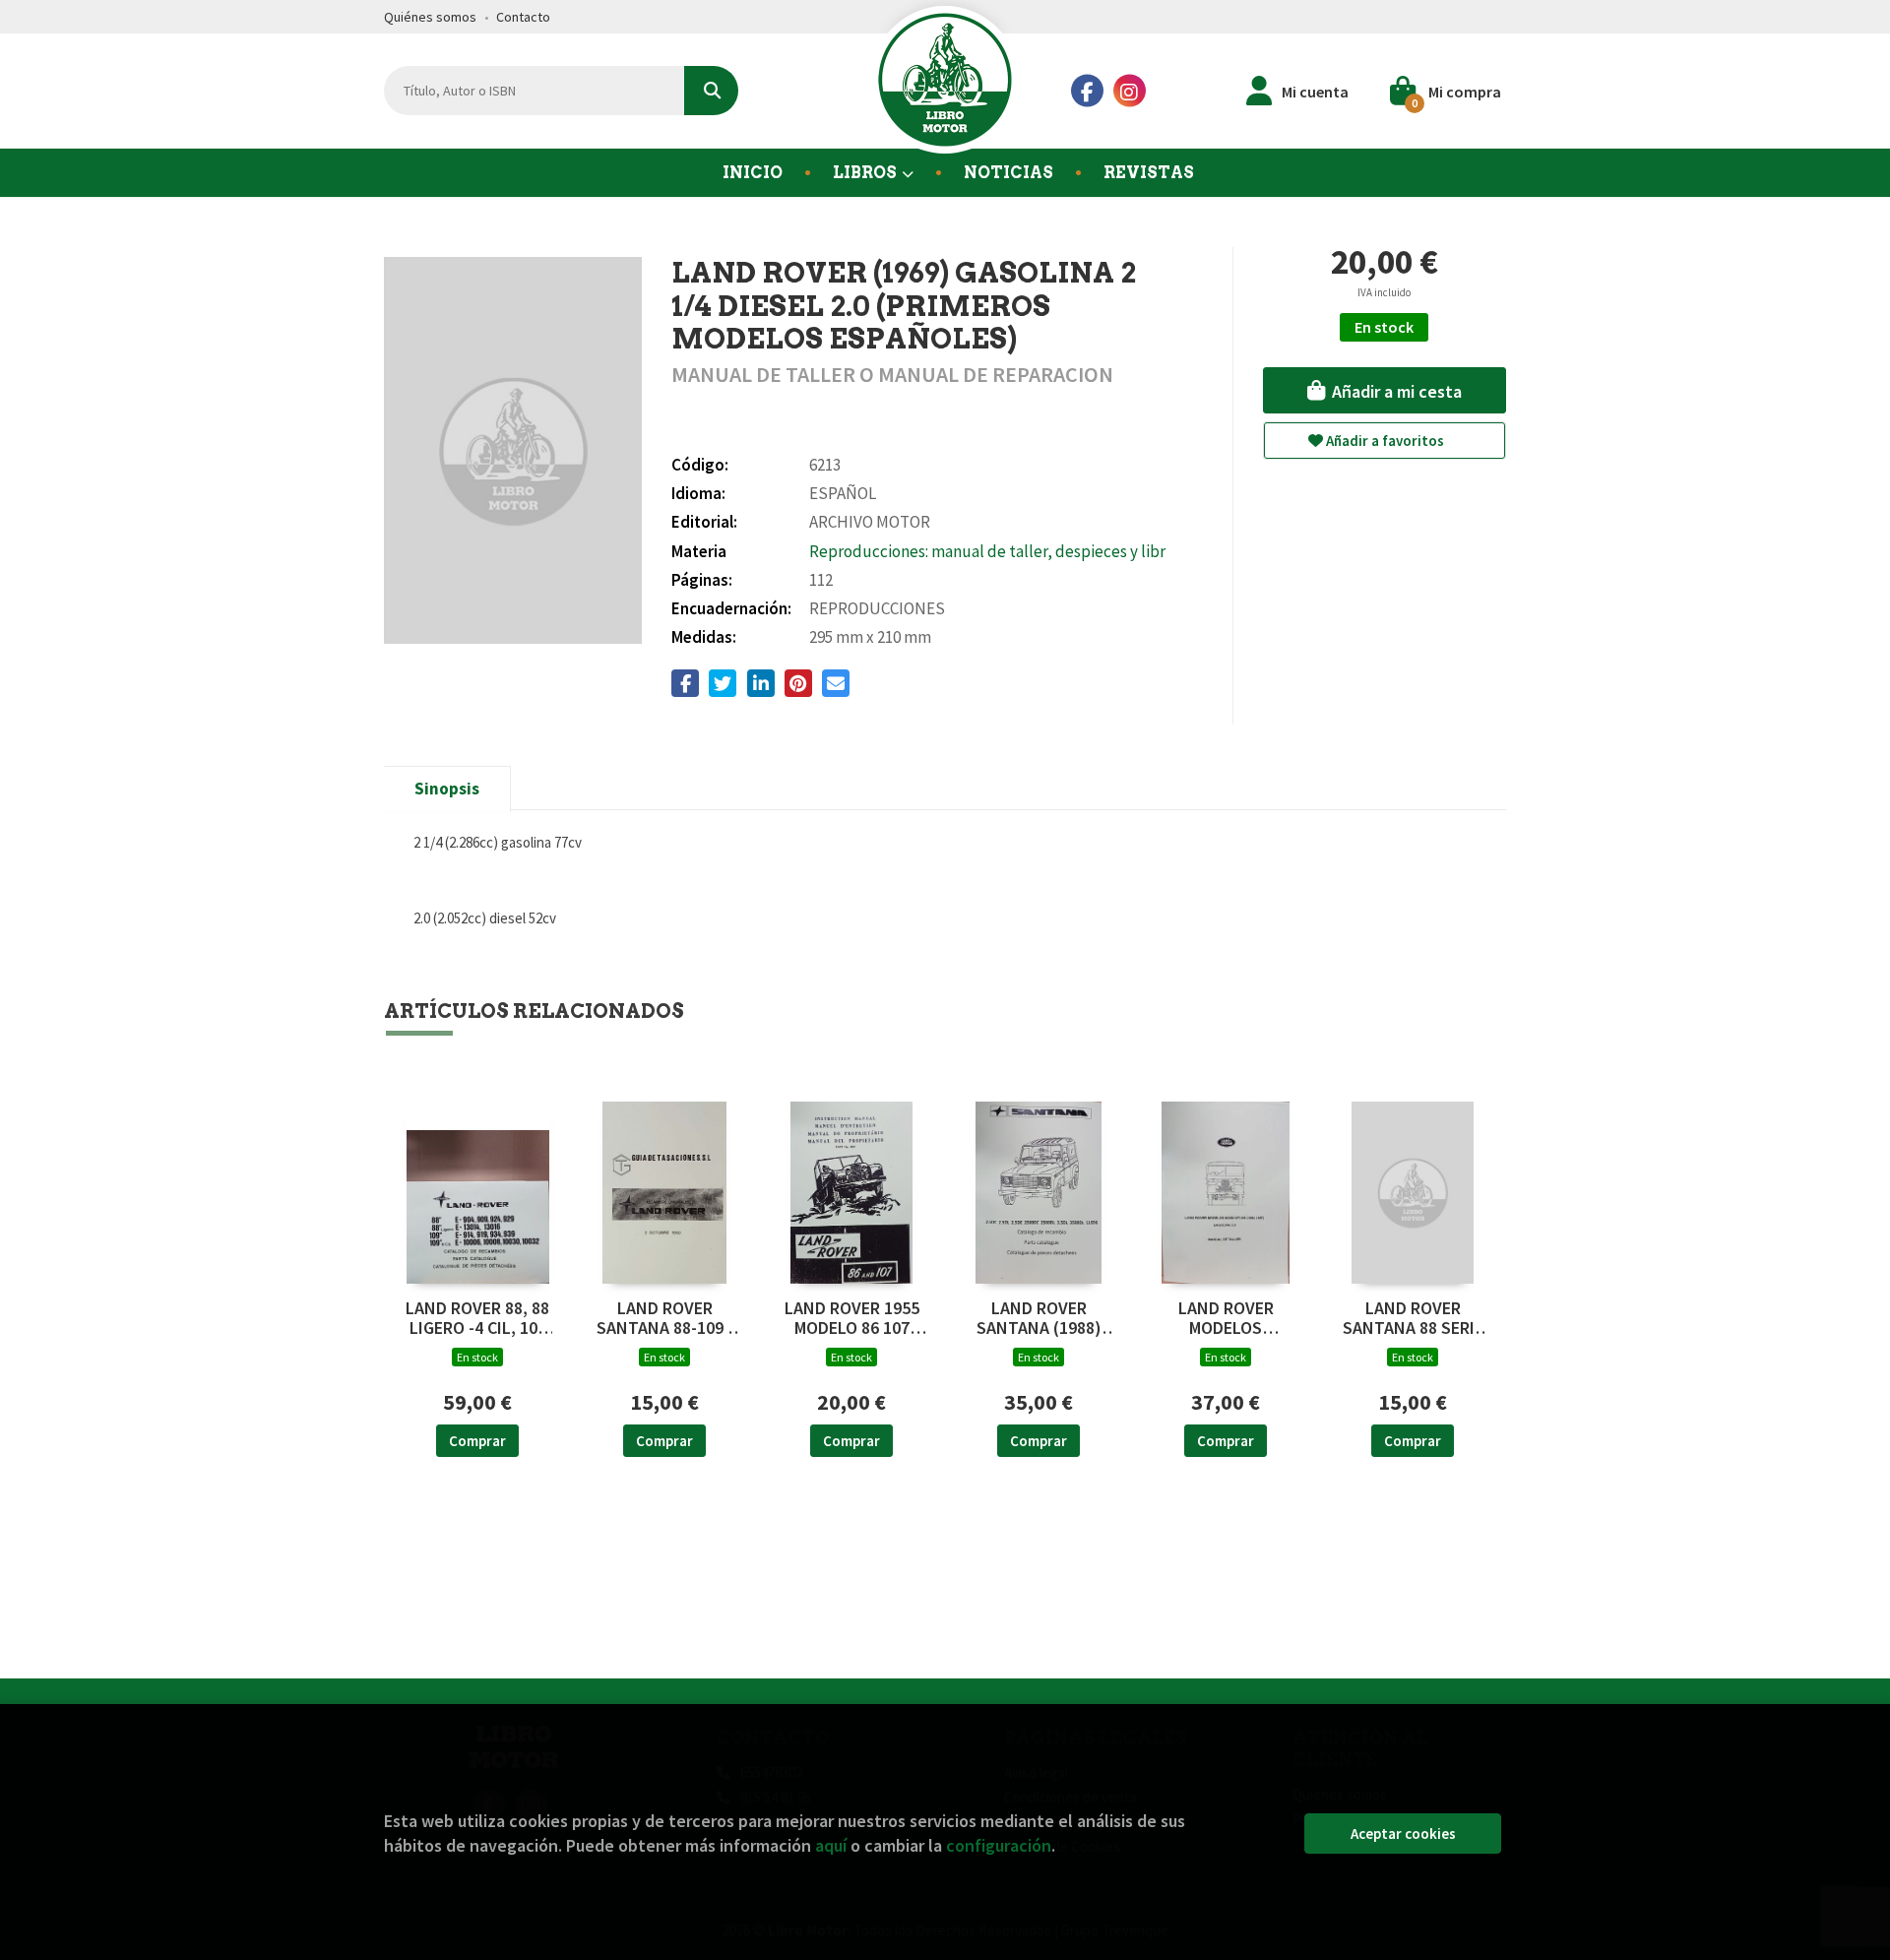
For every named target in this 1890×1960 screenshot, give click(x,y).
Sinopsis (447, 789)
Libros (866, 173)
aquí (831, 1845)
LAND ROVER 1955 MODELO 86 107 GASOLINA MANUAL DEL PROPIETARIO (852, 1318)
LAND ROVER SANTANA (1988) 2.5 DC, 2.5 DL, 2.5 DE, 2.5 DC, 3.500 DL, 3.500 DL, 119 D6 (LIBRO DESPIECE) (1039, 1318)
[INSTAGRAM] (1130, 91)
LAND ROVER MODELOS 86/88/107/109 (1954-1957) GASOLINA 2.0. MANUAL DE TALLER (1226, 1318)
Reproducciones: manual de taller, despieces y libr (987, 551)
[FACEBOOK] (1087, 91)
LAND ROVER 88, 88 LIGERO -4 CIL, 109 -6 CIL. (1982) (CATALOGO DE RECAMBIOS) (477, 1318)
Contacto (523, 17)
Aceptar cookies (1403, 1834)
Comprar (477, 1441)
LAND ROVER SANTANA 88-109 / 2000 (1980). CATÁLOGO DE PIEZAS (665, 1318)
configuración (999, 1845)
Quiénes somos (430, 17)
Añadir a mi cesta (1395, 391)
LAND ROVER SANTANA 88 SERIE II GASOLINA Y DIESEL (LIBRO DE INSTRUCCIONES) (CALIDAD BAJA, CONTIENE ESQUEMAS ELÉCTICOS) (1413, 1318)
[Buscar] (711, 91)
